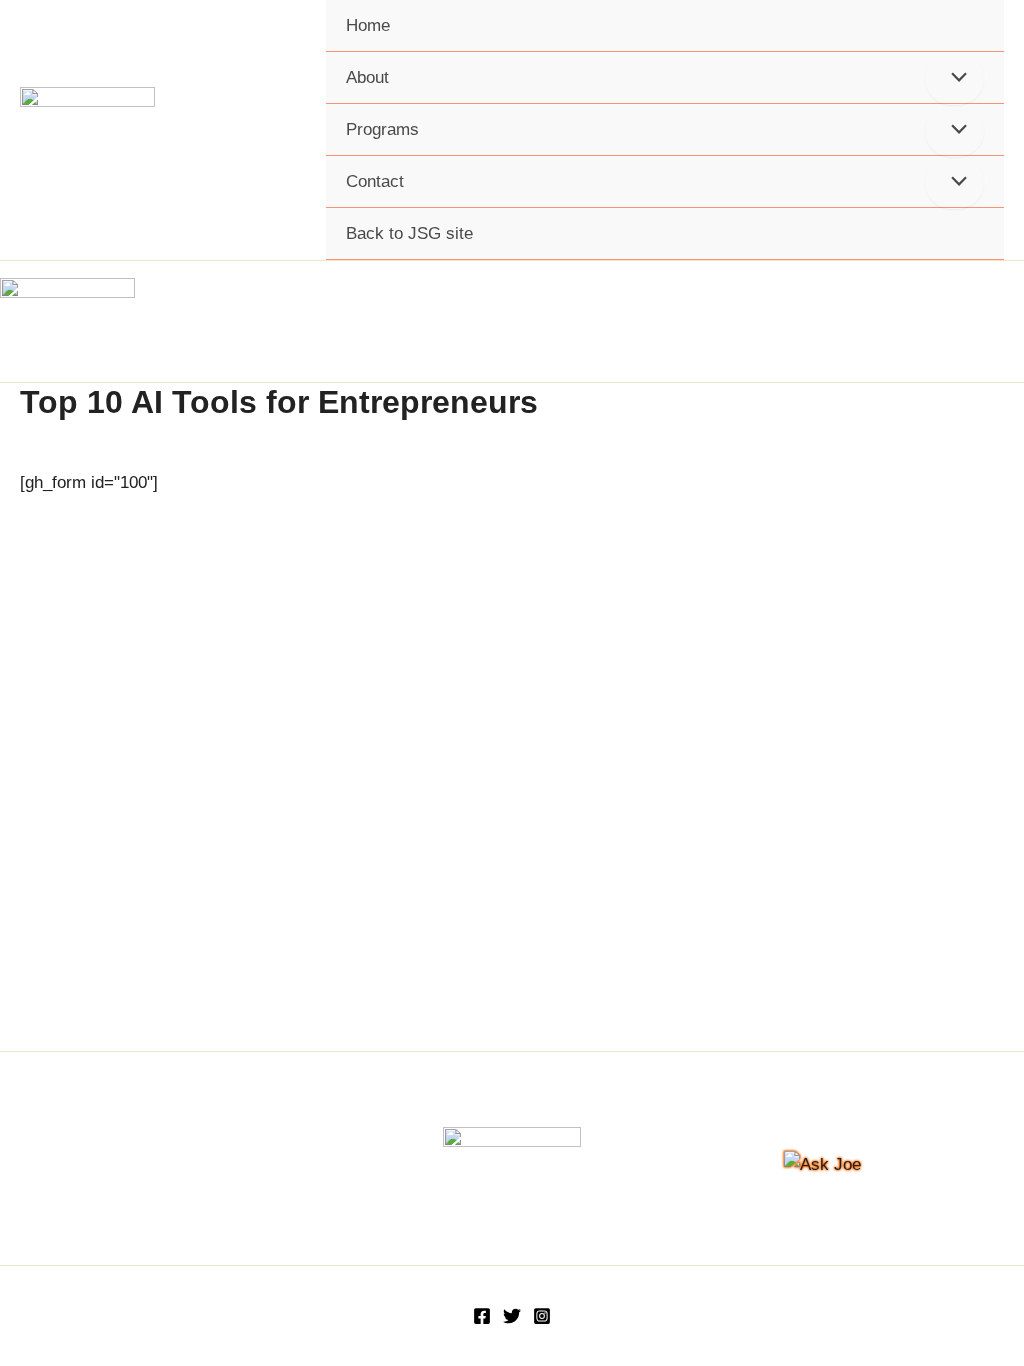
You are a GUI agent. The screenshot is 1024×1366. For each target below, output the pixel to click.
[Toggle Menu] (954, 78)
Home (368, 25)
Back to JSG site (409, 233)
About (367, 77)
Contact (375, 181)
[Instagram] (542, 1316)
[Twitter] (512, 1316)
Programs (382, 129)
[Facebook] (482, 1316)
